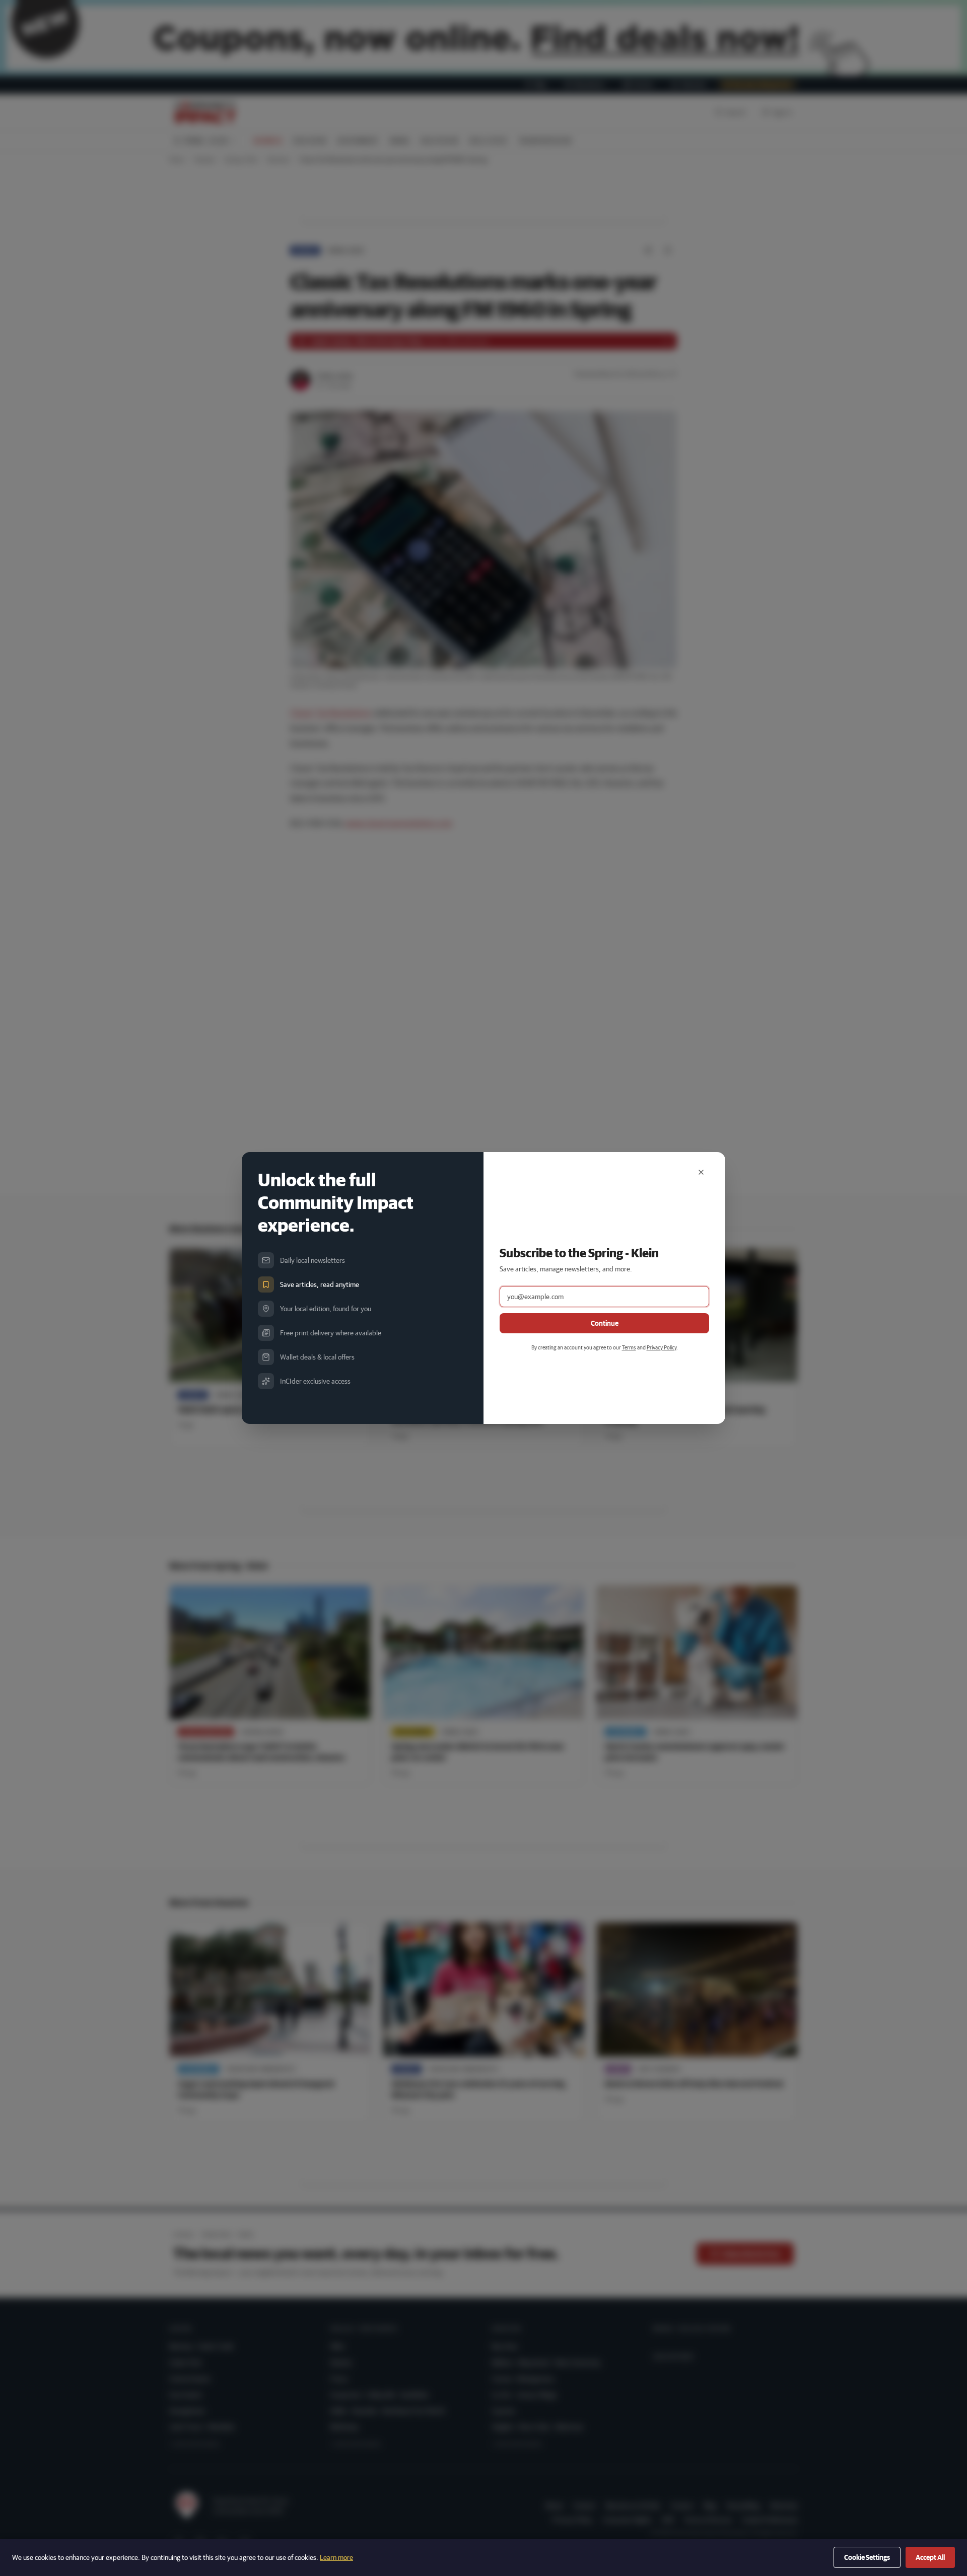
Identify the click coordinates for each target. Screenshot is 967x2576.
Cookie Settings (867, 2557)
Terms (629, 1347)
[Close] (701, 1172)
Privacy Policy (662, 1347)
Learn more (336, 2557)
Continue (605, 1323)
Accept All (930, 2557)
